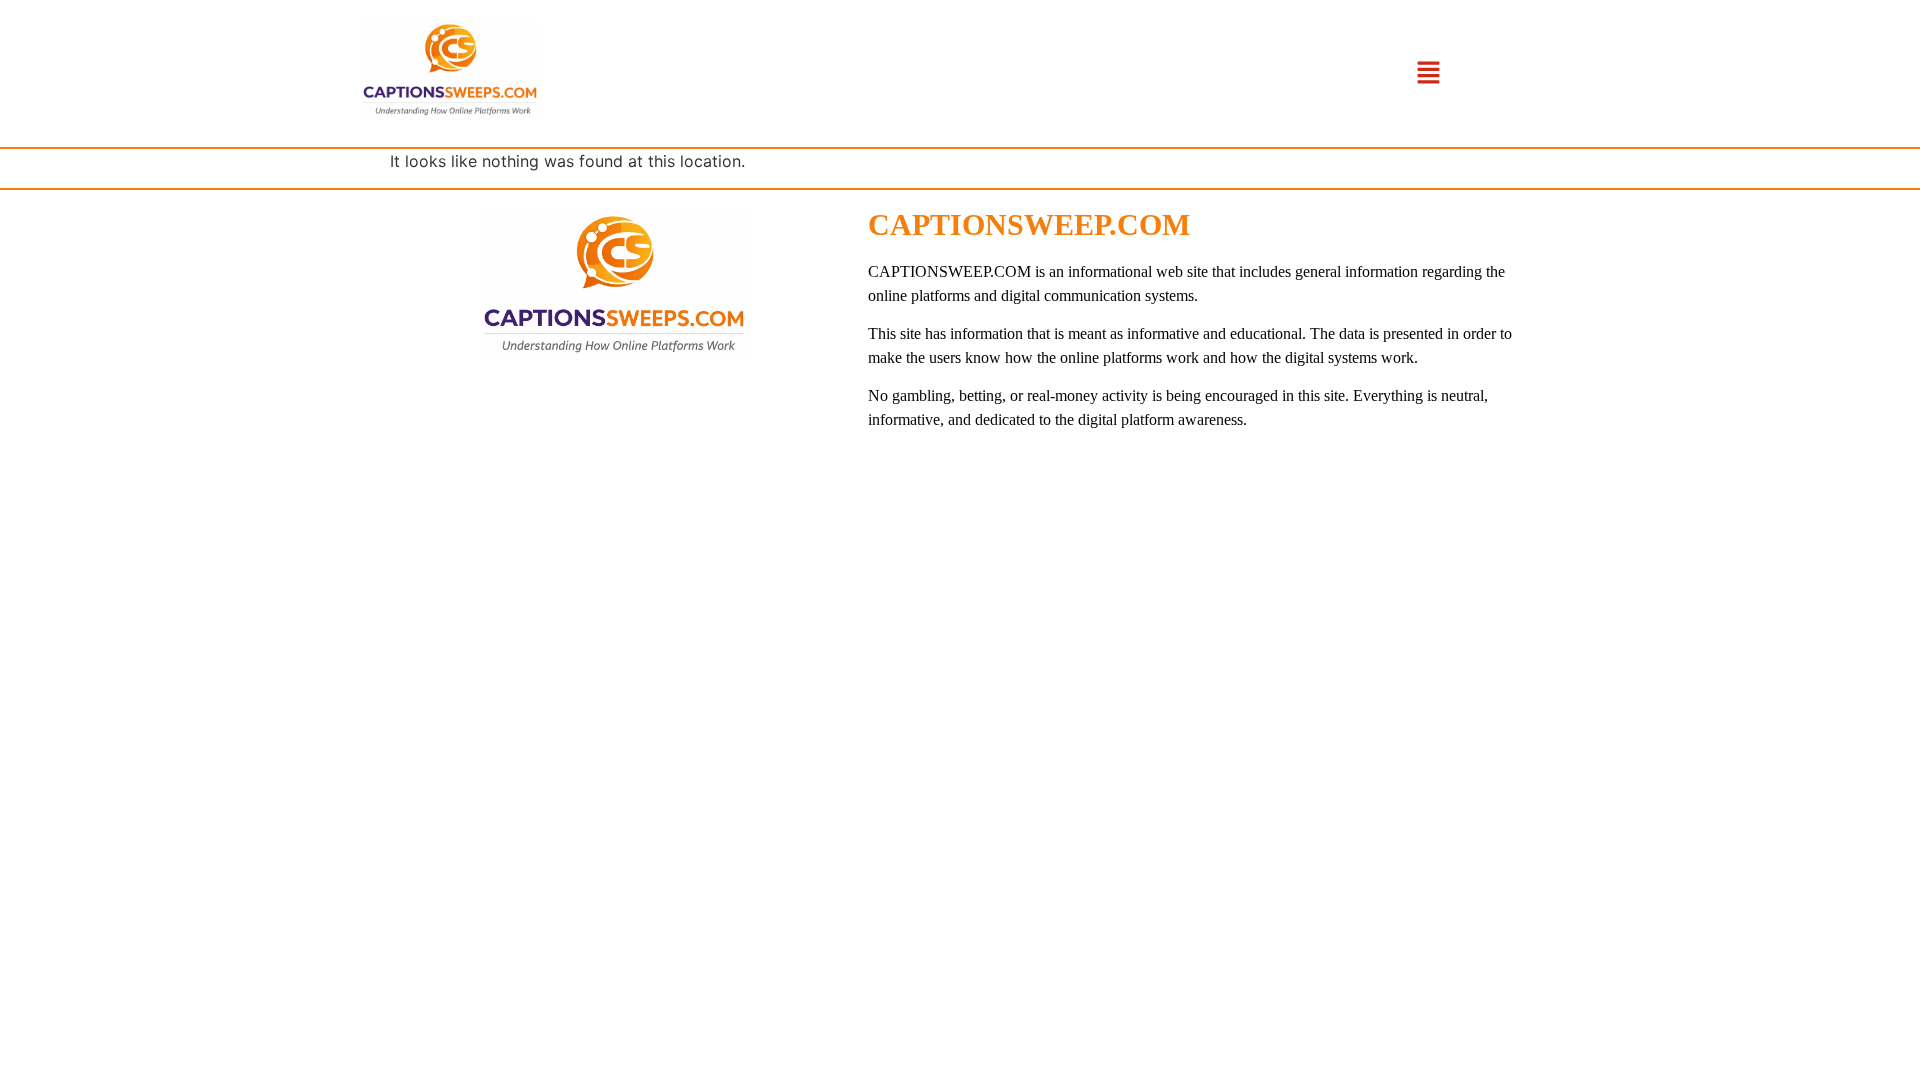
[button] (1428, 73)
